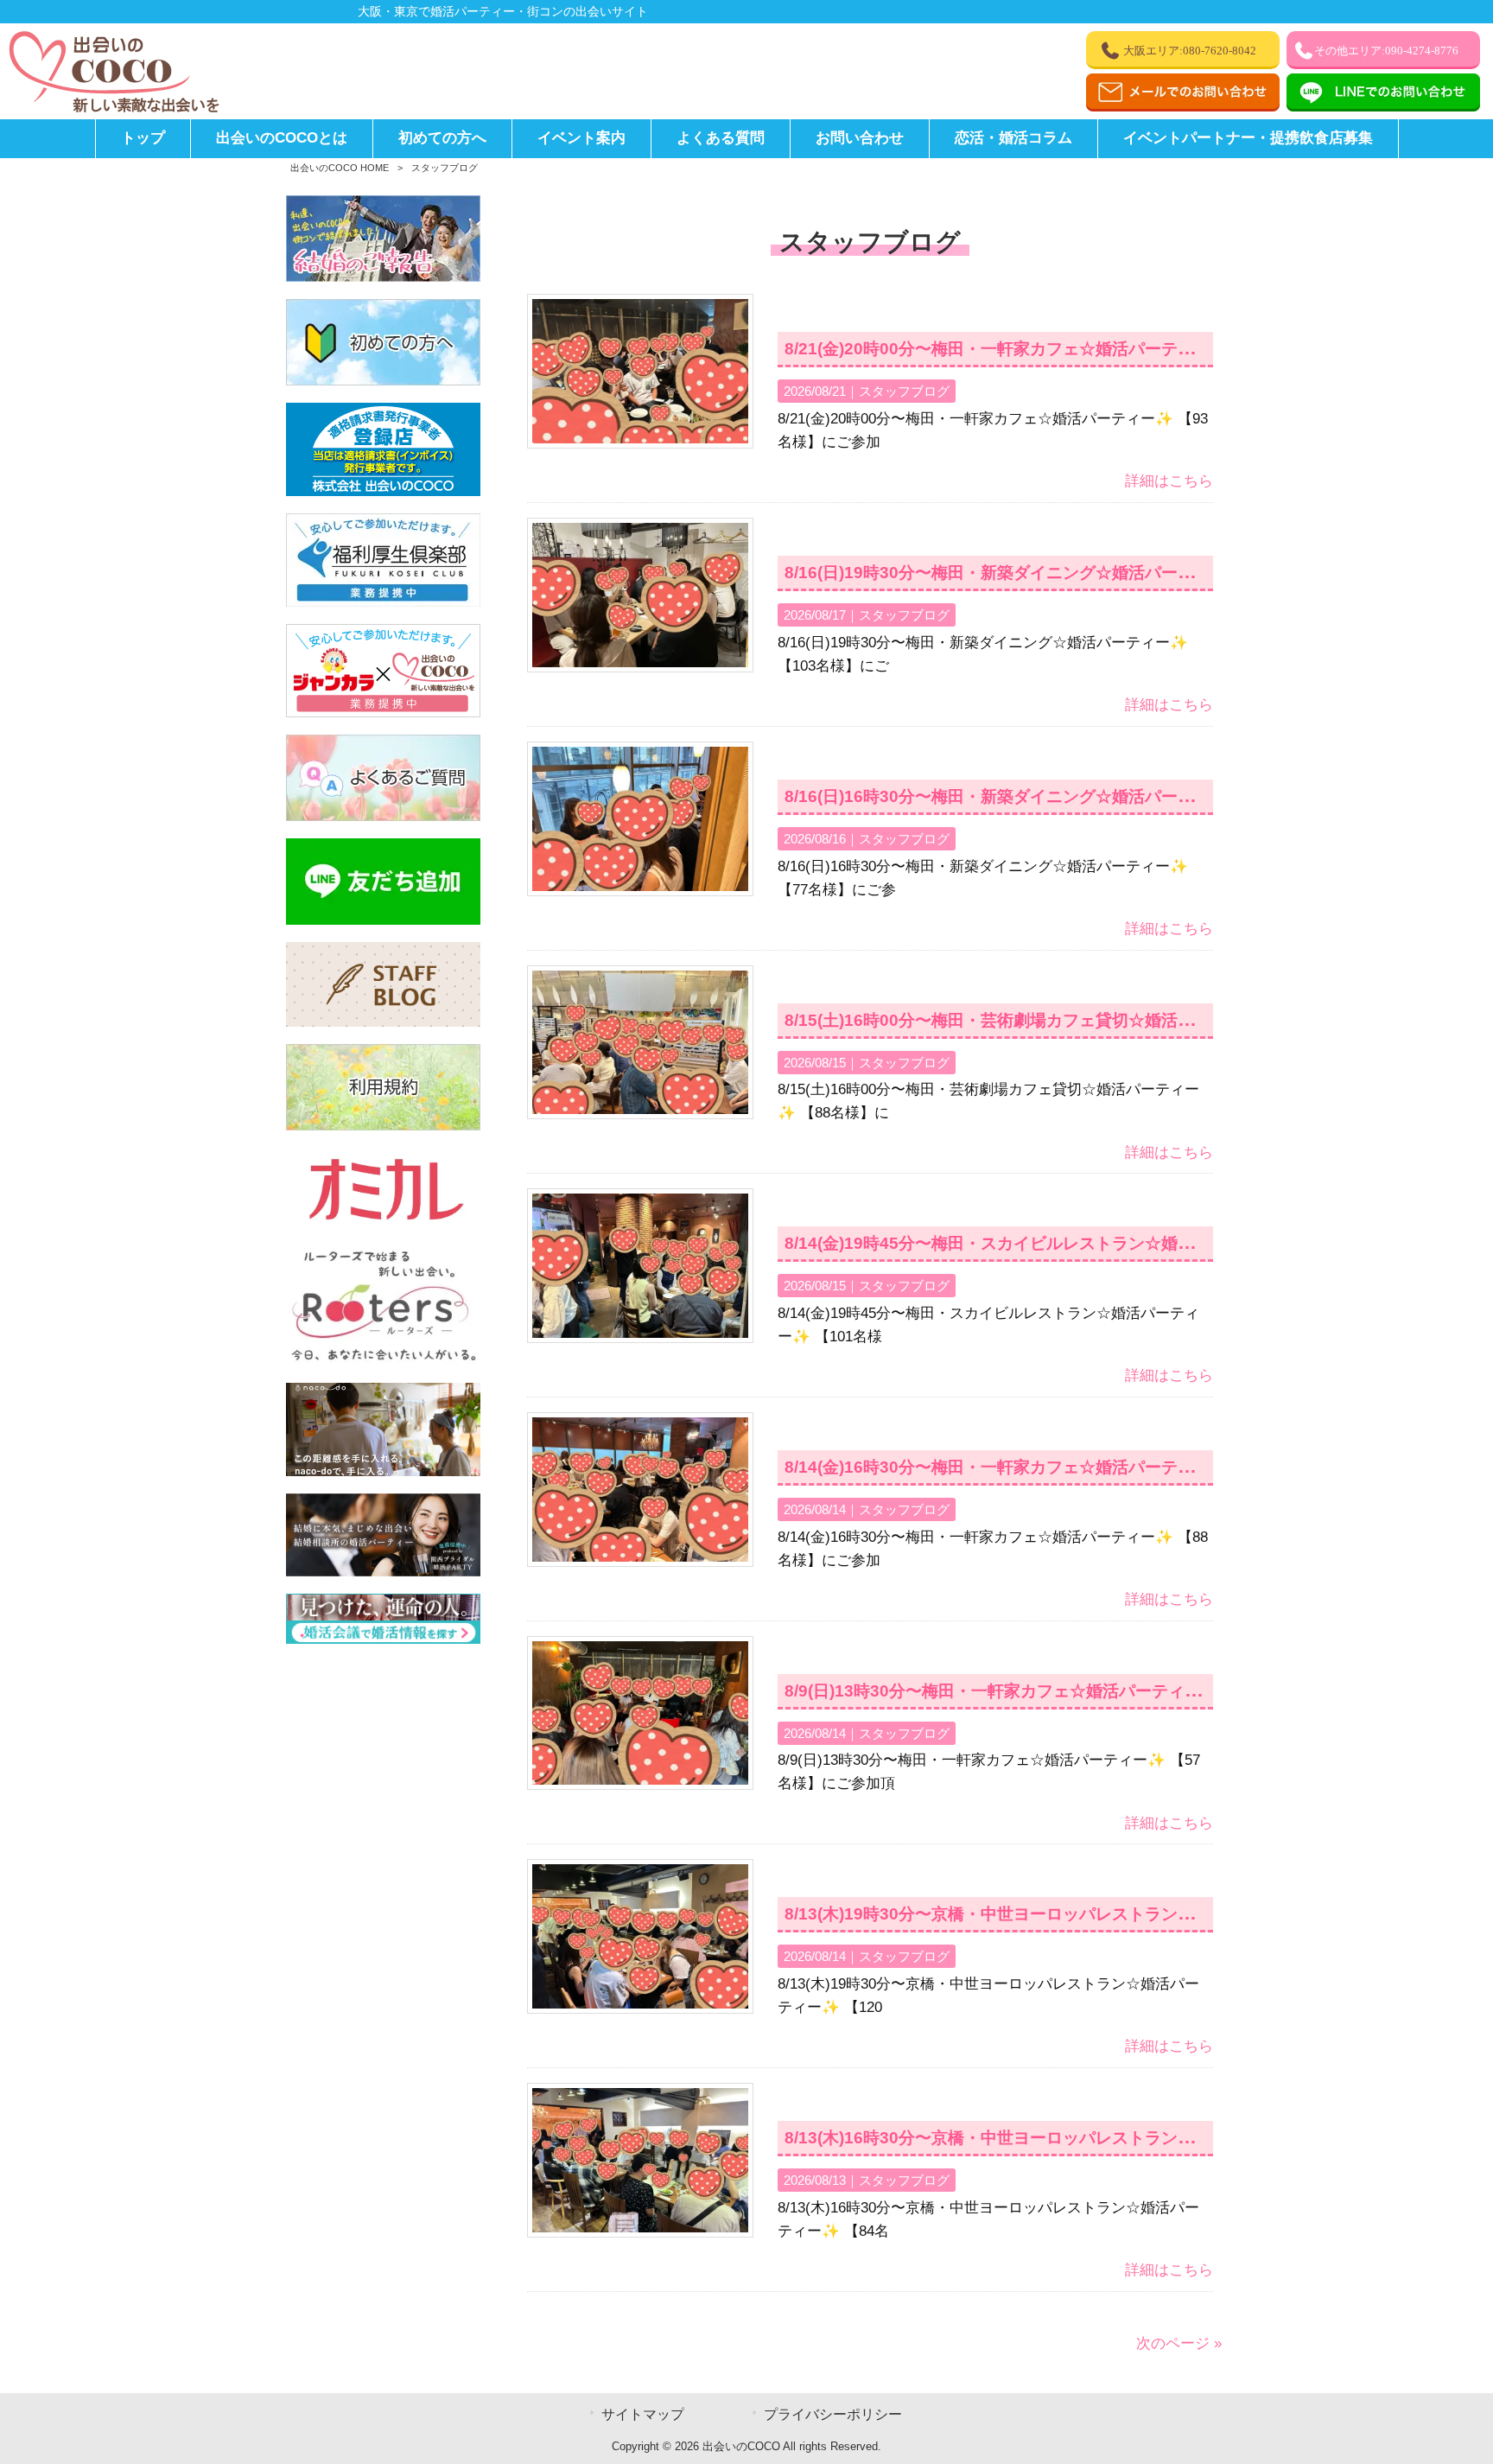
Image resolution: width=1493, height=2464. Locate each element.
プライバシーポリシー (833, 2414)
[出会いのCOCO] (112, 108)
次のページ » (1179, 2343)
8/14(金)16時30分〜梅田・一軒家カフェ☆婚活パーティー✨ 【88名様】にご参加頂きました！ (1134, 1467)
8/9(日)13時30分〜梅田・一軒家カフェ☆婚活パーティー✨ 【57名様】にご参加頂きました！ (1130, 1691)
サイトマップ (643, 2414)
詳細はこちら (1169, 481)
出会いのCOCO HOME (340, 168)
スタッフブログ (904, 391)
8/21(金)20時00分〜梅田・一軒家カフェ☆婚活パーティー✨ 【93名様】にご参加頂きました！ (1134, 349)
